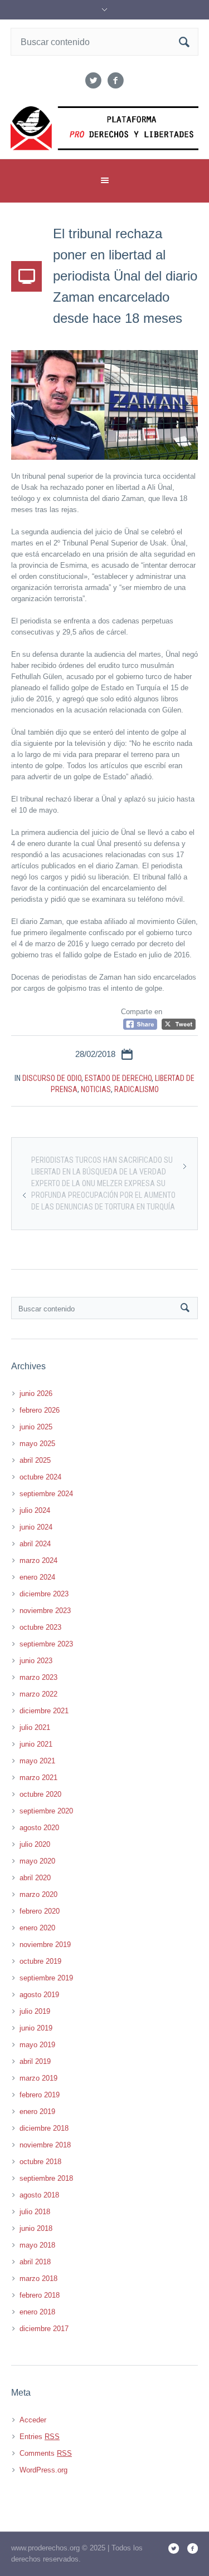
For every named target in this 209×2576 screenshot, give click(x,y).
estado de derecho (118, 1078)
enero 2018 (37, 2312)
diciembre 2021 (44, 1711)
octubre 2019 (40, 1961)
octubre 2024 (40, 1477)
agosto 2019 (39, 1995)
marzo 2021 (38, 1778)
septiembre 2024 (46, 1494)
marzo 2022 (38, 1694)
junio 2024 (36, 1527)
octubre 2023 (40, 1627)
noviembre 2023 (45, 1611)
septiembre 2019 (46, 1978)
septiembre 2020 (46, 1811)
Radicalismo (137, 1089)
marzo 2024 (38, 1560)
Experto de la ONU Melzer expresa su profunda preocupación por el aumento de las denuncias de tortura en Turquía (103, 1195)
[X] (94, 81)
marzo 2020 (38, 1894)
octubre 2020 (40, 1794)
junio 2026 (36, 1393)
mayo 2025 (37, 1444)
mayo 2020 (37, 1861)
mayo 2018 (37, 2245)
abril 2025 (35, 1460)
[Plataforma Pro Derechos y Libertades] (105, 128)
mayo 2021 (37, 1761)
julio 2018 (35, 2212)
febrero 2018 (40, 2295)
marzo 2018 (38, 2278)
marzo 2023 (38, 1677)
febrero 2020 (40, 1911)
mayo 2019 (37, 2045)
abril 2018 (35, 2262)
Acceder (33, 2420)
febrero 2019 (40, 2095)
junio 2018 (36, 2228)
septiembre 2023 (46, 1644)
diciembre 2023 (44, 1594)
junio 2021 (36, 1744)
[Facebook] (116, 81)
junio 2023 (36, 1661)
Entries (40, 2437)
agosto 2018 (39, 2195)
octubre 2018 (40, 2162)
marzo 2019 (38, 2078)
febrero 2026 (40, 1410)
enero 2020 (37, 1928)
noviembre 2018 (45, 2145)
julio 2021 (35, 1727)
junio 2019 (36, 2028)
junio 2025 (36, 1427)
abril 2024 (35, 1544)
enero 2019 (37, 2112)
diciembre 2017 (44, 2329)
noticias (96, 1089)
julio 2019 (35, 2011)
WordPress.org (43, 2470)
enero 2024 (37, 1577)
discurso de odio (52, 1078)
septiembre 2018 (46, 2178)
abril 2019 (35, 2061)
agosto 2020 (39, 1828)
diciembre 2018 (44, 2128)
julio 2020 (35, 1844)
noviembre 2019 (45, 1945)
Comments (46, 2453)
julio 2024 (35, 1510)
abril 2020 (35, 1878)
